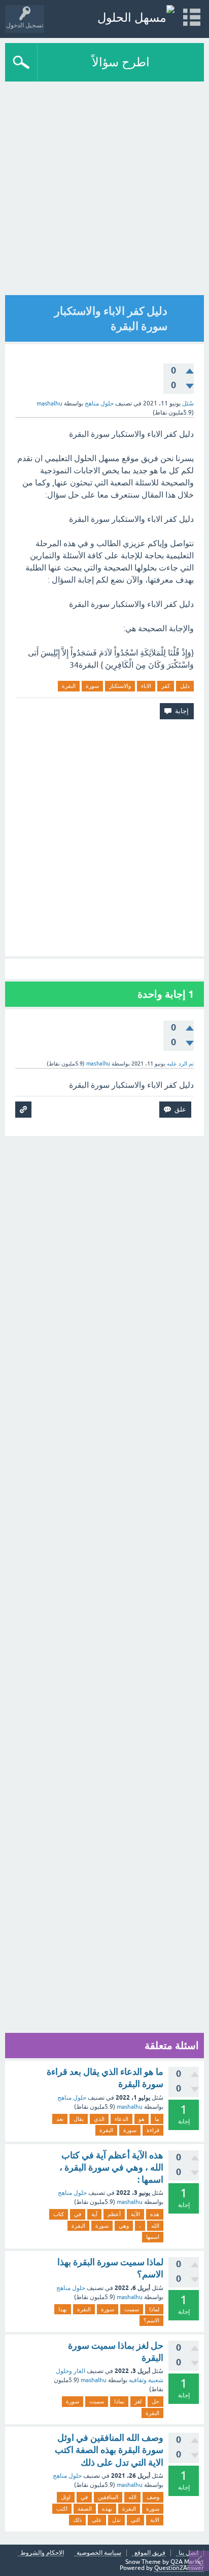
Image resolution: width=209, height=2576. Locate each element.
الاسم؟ (151, 2320)
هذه (155, 2214)
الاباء (146, 686)
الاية (155, 2520)
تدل (116, 2520)
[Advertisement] (104, 191)
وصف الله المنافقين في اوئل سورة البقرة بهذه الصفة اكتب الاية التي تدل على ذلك (109, 2450)
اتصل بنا (188, 2553)
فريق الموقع (150, 2553)
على (97, 2520)
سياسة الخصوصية (99, 2553)
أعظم (114, 2214)
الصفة (85, 2509)
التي (135, 2520)
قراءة (153, 2130)
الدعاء (121, 2119)
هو (142, 2119)
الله (155, 2226)
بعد (60, 2119)
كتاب (59, 2214)
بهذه (107, 2509)
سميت (132, 2309)
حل (155, 2401)
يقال (79, 2119)
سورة (92, 686)
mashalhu (130, 2107)
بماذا (119, 2401)
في (78, 2214)
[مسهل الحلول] (136, 17)
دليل (185, 686)
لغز (138, 2401)
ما (157, 2119)
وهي (124, 2226)
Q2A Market (187, 2562)
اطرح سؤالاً (121, 62)
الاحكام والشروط (42, 2553)
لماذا (154, 2309)
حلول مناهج (99, 403)
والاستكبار (120, 686)
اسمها (153, 2237)
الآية (135, 2214)
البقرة (69, 686)
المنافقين (108, 2497)
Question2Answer (179, 2568)
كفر (166, 686)
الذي (99, 2119)
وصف (153, 2497)
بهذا (63, 2309)
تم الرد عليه (180, 1064)
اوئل (66, 2497)
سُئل (188, 403)
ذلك (77, 2520)
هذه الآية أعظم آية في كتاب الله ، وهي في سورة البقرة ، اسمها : (111, 2168)
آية (94, 2214)
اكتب (62, 2509)
